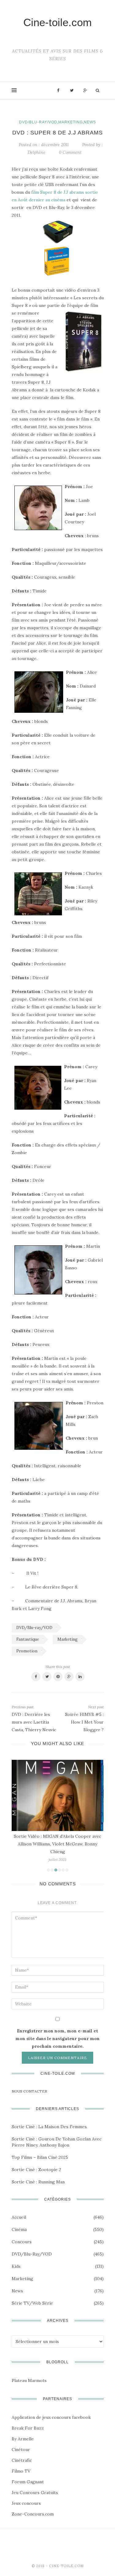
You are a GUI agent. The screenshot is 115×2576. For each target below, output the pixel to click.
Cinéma (19, 2229)
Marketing (71, 122)
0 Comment (70, 152)
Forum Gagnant (28, 2482)
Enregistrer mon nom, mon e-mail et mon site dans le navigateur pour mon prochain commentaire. (57, 2039)
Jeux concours (26, 2503)
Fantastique (28, 1639)
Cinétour (21, 2450)
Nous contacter (29, 2091)
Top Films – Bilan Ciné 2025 (40, 2157)
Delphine (36, 152)
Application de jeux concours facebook (51, 2417)
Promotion (27, 1651)
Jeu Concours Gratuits (35, 2493)
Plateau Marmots (29, 2380)
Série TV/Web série (32, 2303)
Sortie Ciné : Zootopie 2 (36, 2170)
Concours (22, 2242)
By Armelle (23, 2439)
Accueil (19, 2217)
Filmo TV (21, 2471)
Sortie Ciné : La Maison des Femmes (49, 2127)
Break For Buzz (28, 2428)
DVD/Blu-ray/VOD (38, 122)
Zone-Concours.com (33, 2514)
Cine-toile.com (57, 22)
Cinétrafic (22, 2460)
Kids (16, 2266)
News (90, 122)
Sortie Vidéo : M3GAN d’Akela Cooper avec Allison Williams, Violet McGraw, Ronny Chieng (57, 1844)
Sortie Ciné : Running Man (38, 2182)
